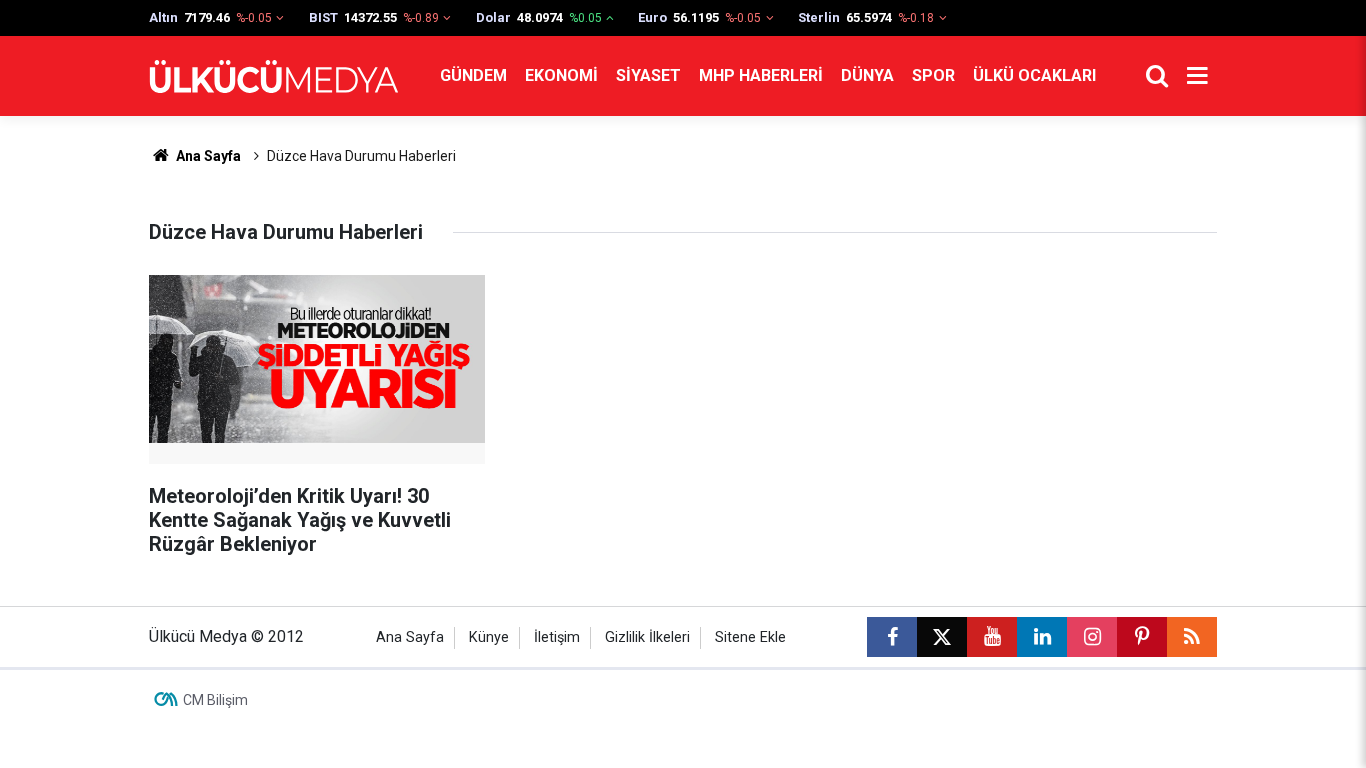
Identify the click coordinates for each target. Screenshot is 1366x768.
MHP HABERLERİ (761, 75)
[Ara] (1157, 76)
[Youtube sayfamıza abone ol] (992, 637)
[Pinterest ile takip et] (1142, 637)
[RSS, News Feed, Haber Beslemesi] (1192, 637)
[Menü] (1197, 76)
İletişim (557, 637)
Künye (489, 637)
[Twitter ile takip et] (942, 637)
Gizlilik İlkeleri (647, 637)
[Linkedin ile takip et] (1042, 637)
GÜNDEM (473, 75)
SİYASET (648, 75)
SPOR (933, 75)
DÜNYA (867, 75)
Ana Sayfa (207, 156)
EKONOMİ (561, 75)
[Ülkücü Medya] (274, 76)
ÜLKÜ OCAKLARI (1034, 75)
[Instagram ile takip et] (1092, 637)
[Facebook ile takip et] (892, 637)
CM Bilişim (215, 700)
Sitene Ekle (750, 637)
